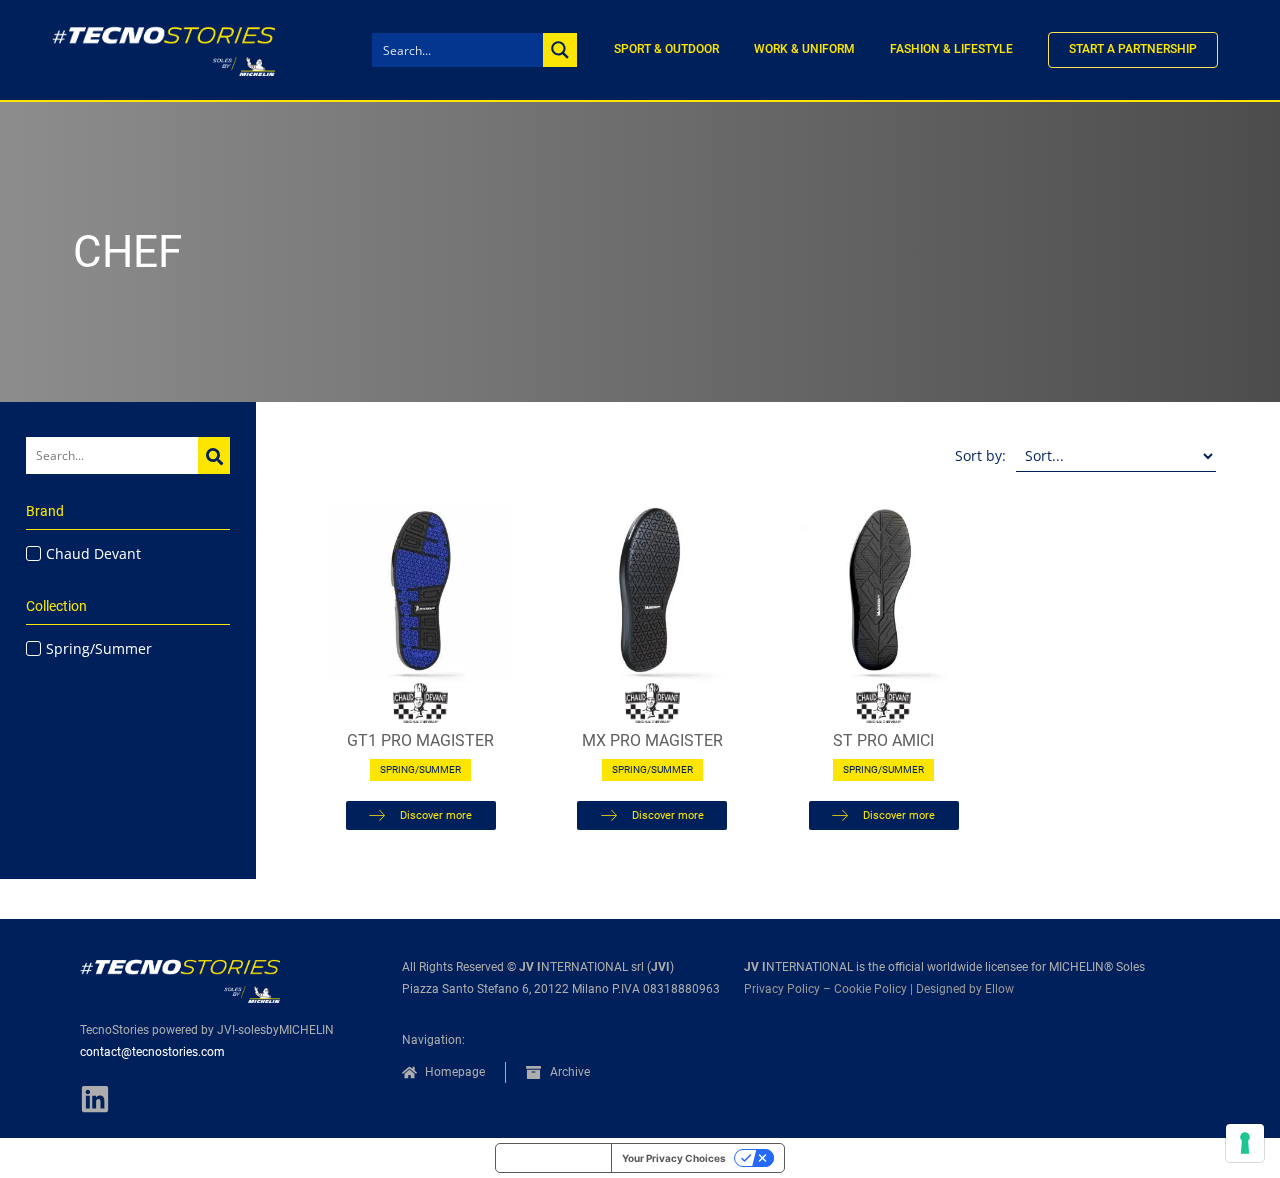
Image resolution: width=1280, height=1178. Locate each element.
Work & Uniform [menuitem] (804, 49)
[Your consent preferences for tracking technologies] (1245, 1143)
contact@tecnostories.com (152, 1052)
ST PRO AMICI (883, 740)
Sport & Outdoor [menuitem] (666, 49)
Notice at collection (553, 1158)
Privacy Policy (782, 989)
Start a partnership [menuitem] (1133, 49)
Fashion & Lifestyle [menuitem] (951, 49)
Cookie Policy (870, 989)
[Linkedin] (95, 1099)
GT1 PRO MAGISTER (420, 740)
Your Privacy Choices (674, 1158)
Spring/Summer (420, 769)
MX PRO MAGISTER (652, 740)
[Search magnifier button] (560, 50)
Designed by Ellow (965, 989)
